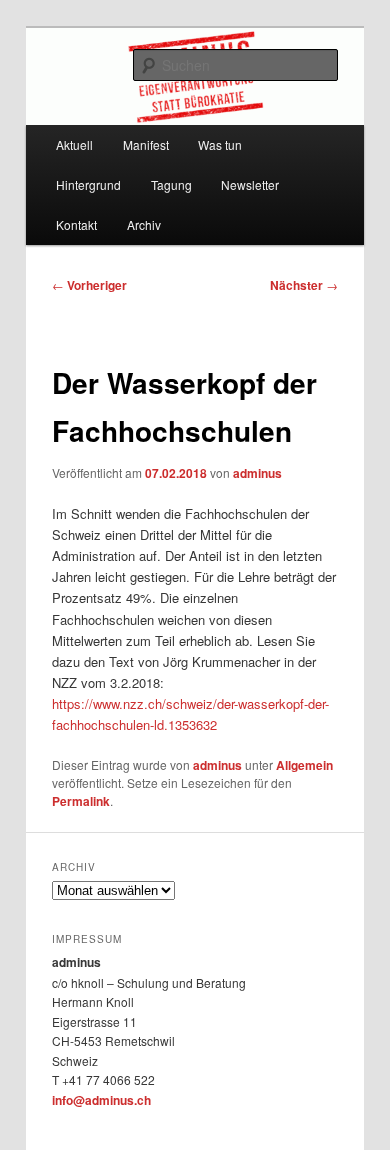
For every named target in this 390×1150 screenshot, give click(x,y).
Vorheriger (89, 285)
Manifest (146, 144)
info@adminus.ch (101, 1100)
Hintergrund (88, 184)
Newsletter (250, 184)
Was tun (220, 144)
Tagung (171, 184)
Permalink (81, 801)
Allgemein (304, 765)
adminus (257, 473)
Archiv (144, 224)
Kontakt (76, 224)
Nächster (304, 285)
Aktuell (74, 144)
